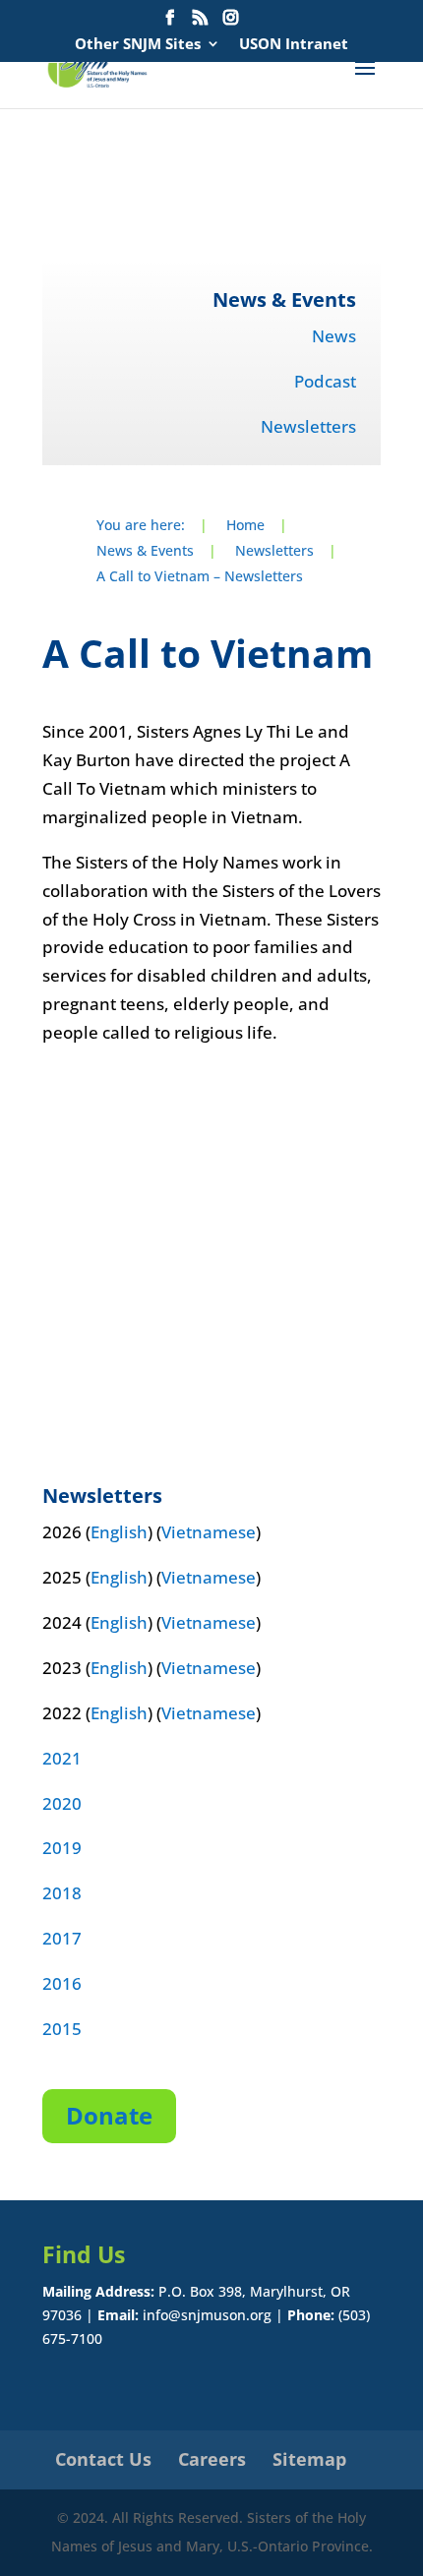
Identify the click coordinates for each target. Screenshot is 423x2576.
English (119, 1532)
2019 (62, 1848)
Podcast (325, 381)
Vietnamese (209, 1532)
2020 (62, 1803)
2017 (62, 1938)
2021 (62, 1758)
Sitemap (309, 2459)
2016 (62, 1983)
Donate (109, 2115)
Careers (212, 2459)
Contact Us (103, 2459)
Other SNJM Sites (138, 45)
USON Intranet (294, 45)
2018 (62, 1893)
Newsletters (308, 426)
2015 (62, 2029)
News (334, 336)
